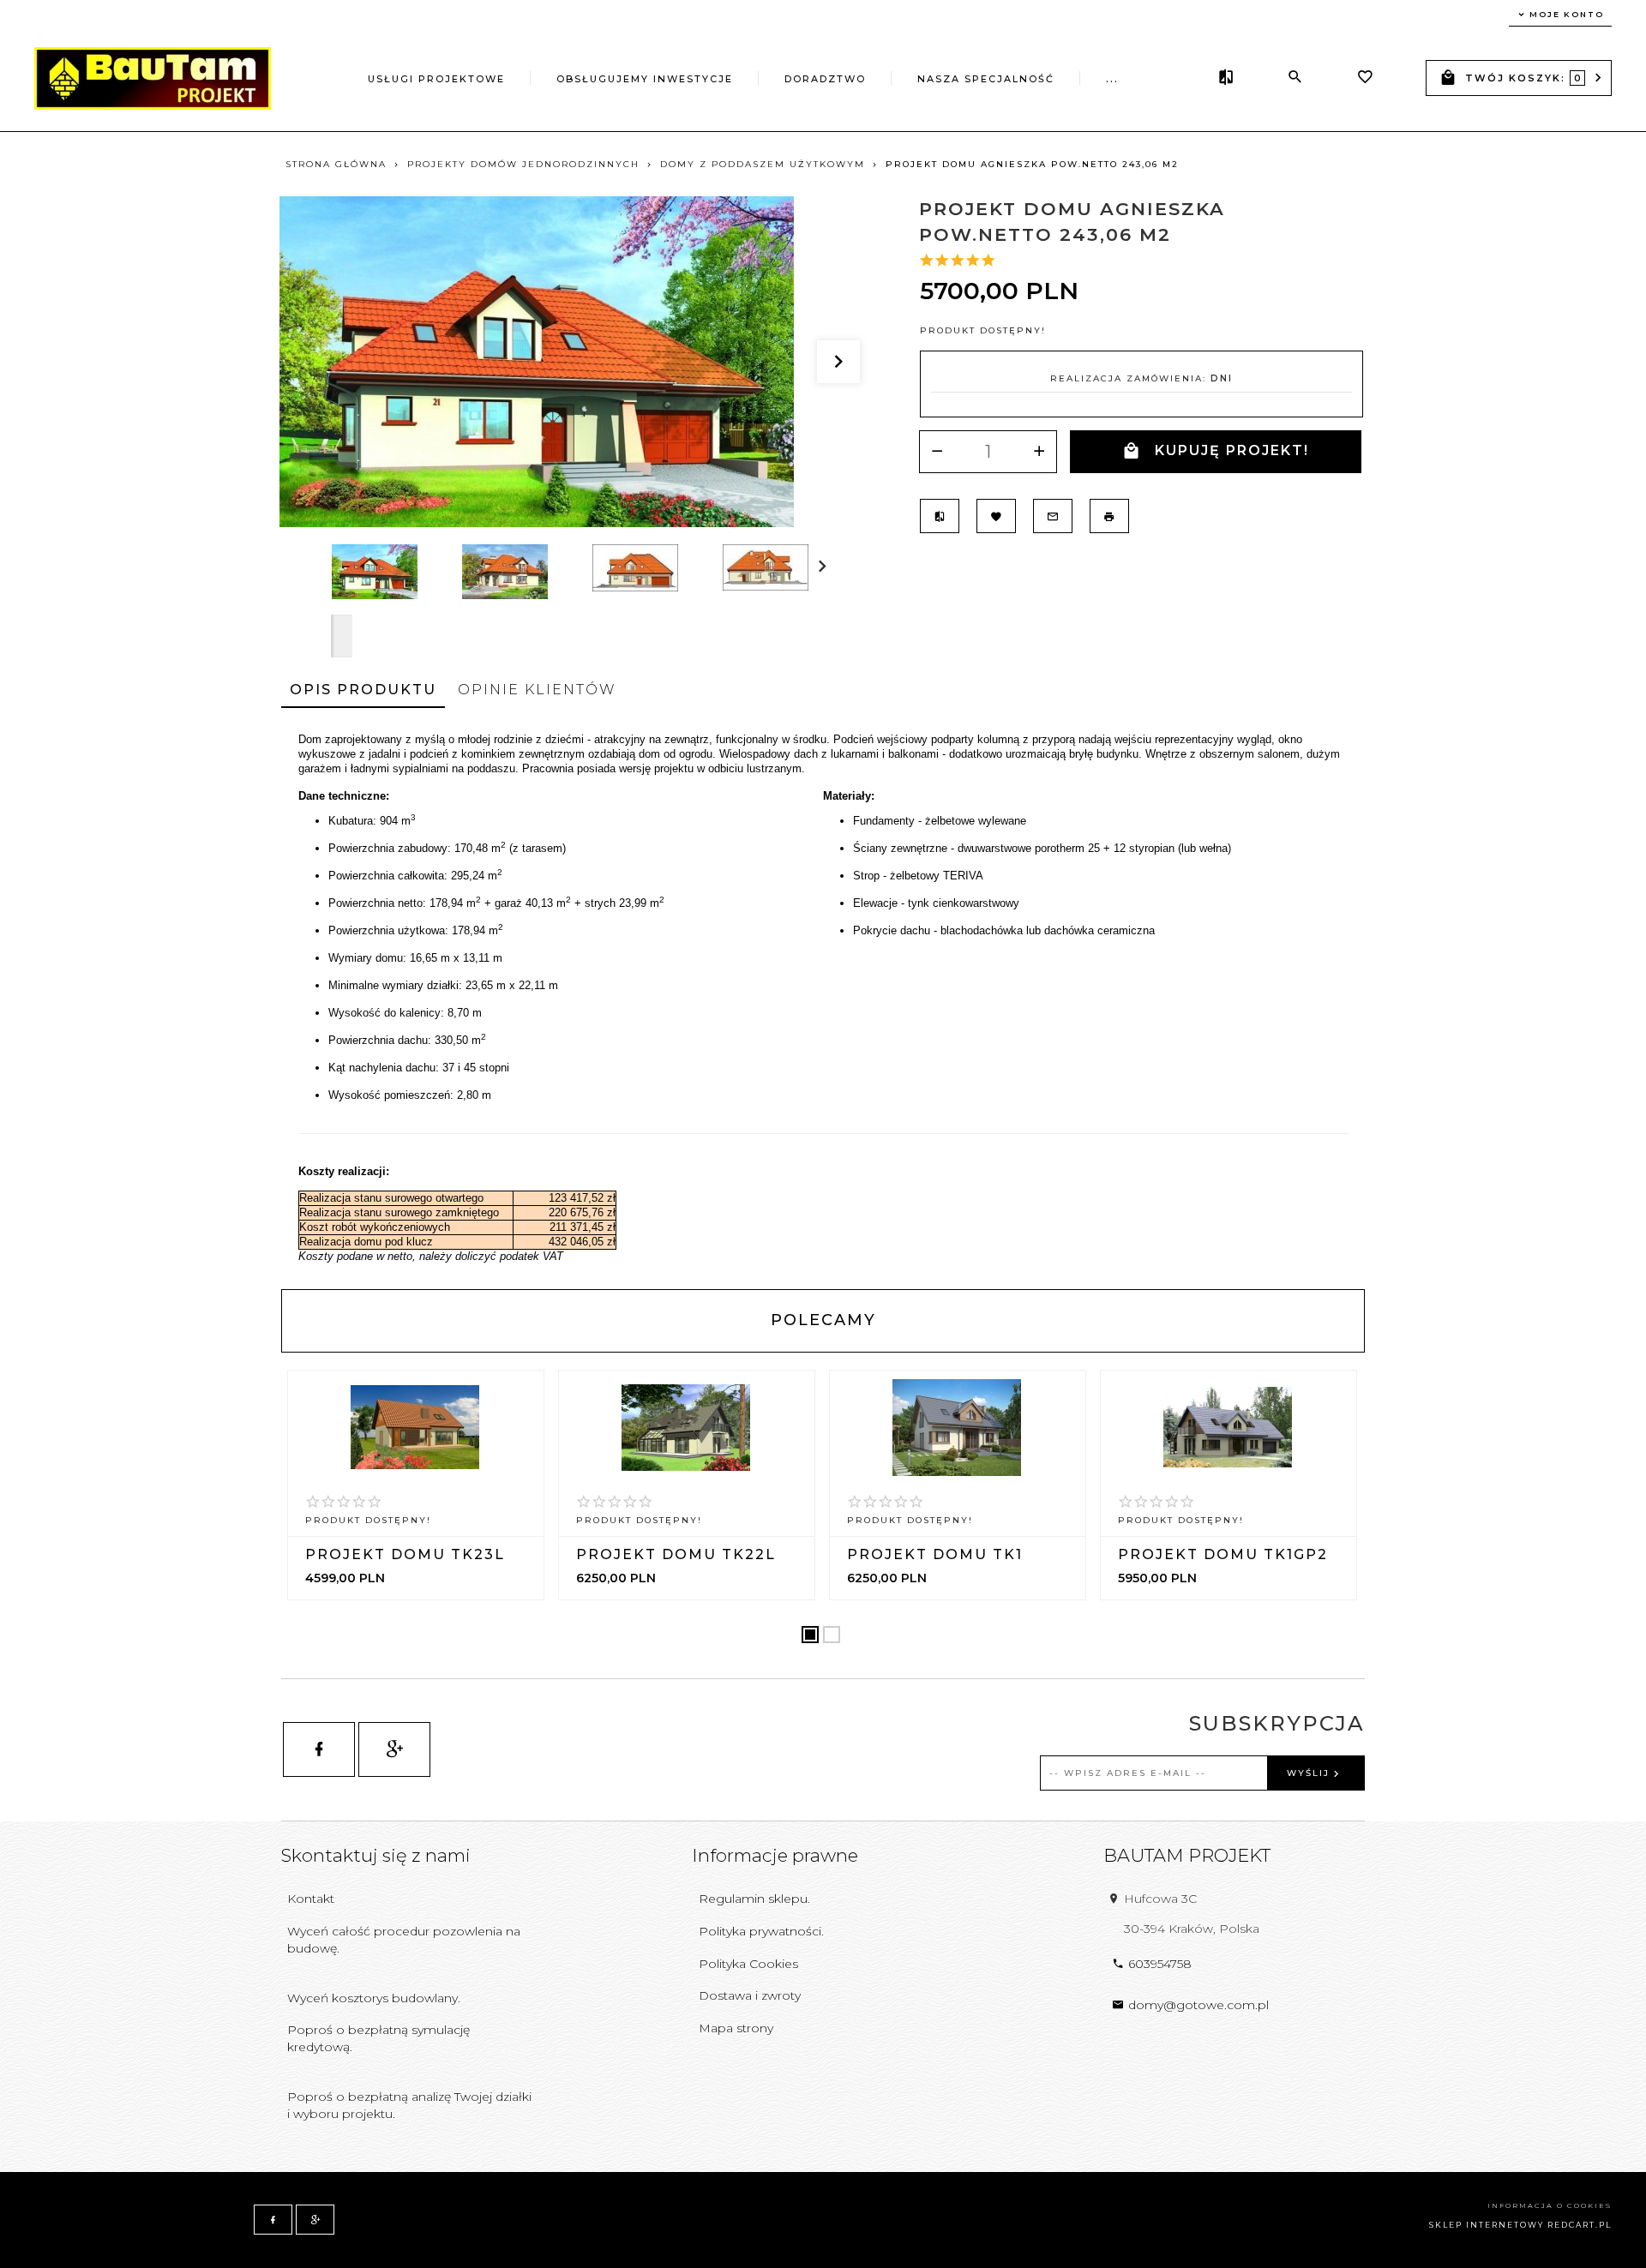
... (1112, 79)
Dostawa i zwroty (750, 1995)
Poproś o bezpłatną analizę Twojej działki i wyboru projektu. (409, 2105)
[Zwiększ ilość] (1039, 452)
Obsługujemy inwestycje (645, 79)
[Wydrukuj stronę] (1109, 516)
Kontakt (311, 1899)
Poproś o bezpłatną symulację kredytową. (378, 2038)
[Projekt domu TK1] (957, 1428)
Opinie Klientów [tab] (537, 690)
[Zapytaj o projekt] (1053, 516)
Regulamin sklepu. (754, 1899)
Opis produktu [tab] (363, 690)
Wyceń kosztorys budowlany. (374, 1998)
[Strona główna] (153, 77)
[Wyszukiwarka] (1295, 77)
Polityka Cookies (748, 1964)
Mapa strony (736, 2028)
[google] (394, 1749)
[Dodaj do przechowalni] (996, 516)
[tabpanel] (823, 998)
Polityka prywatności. (761, 1931)
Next (342, 636)
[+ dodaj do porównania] (940, 516)
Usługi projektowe (436, 79)
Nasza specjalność (986, 79)
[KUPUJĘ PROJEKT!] (418, 1534)
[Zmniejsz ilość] (937, 452)
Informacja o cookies (1550, 2205)
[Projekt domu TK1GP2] (1228, 1427)
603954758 (1160, 1964)
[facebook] (319, 1749)
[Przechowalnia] (1365, 79)
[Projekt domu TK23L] (415, 1427)
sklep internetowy (1487, 2225)
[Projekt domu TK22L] (686, 1428)
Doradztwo (825, 79)
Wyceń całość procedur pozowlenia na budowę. (404, 1940)
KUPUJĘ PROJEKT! (1232, 450)
